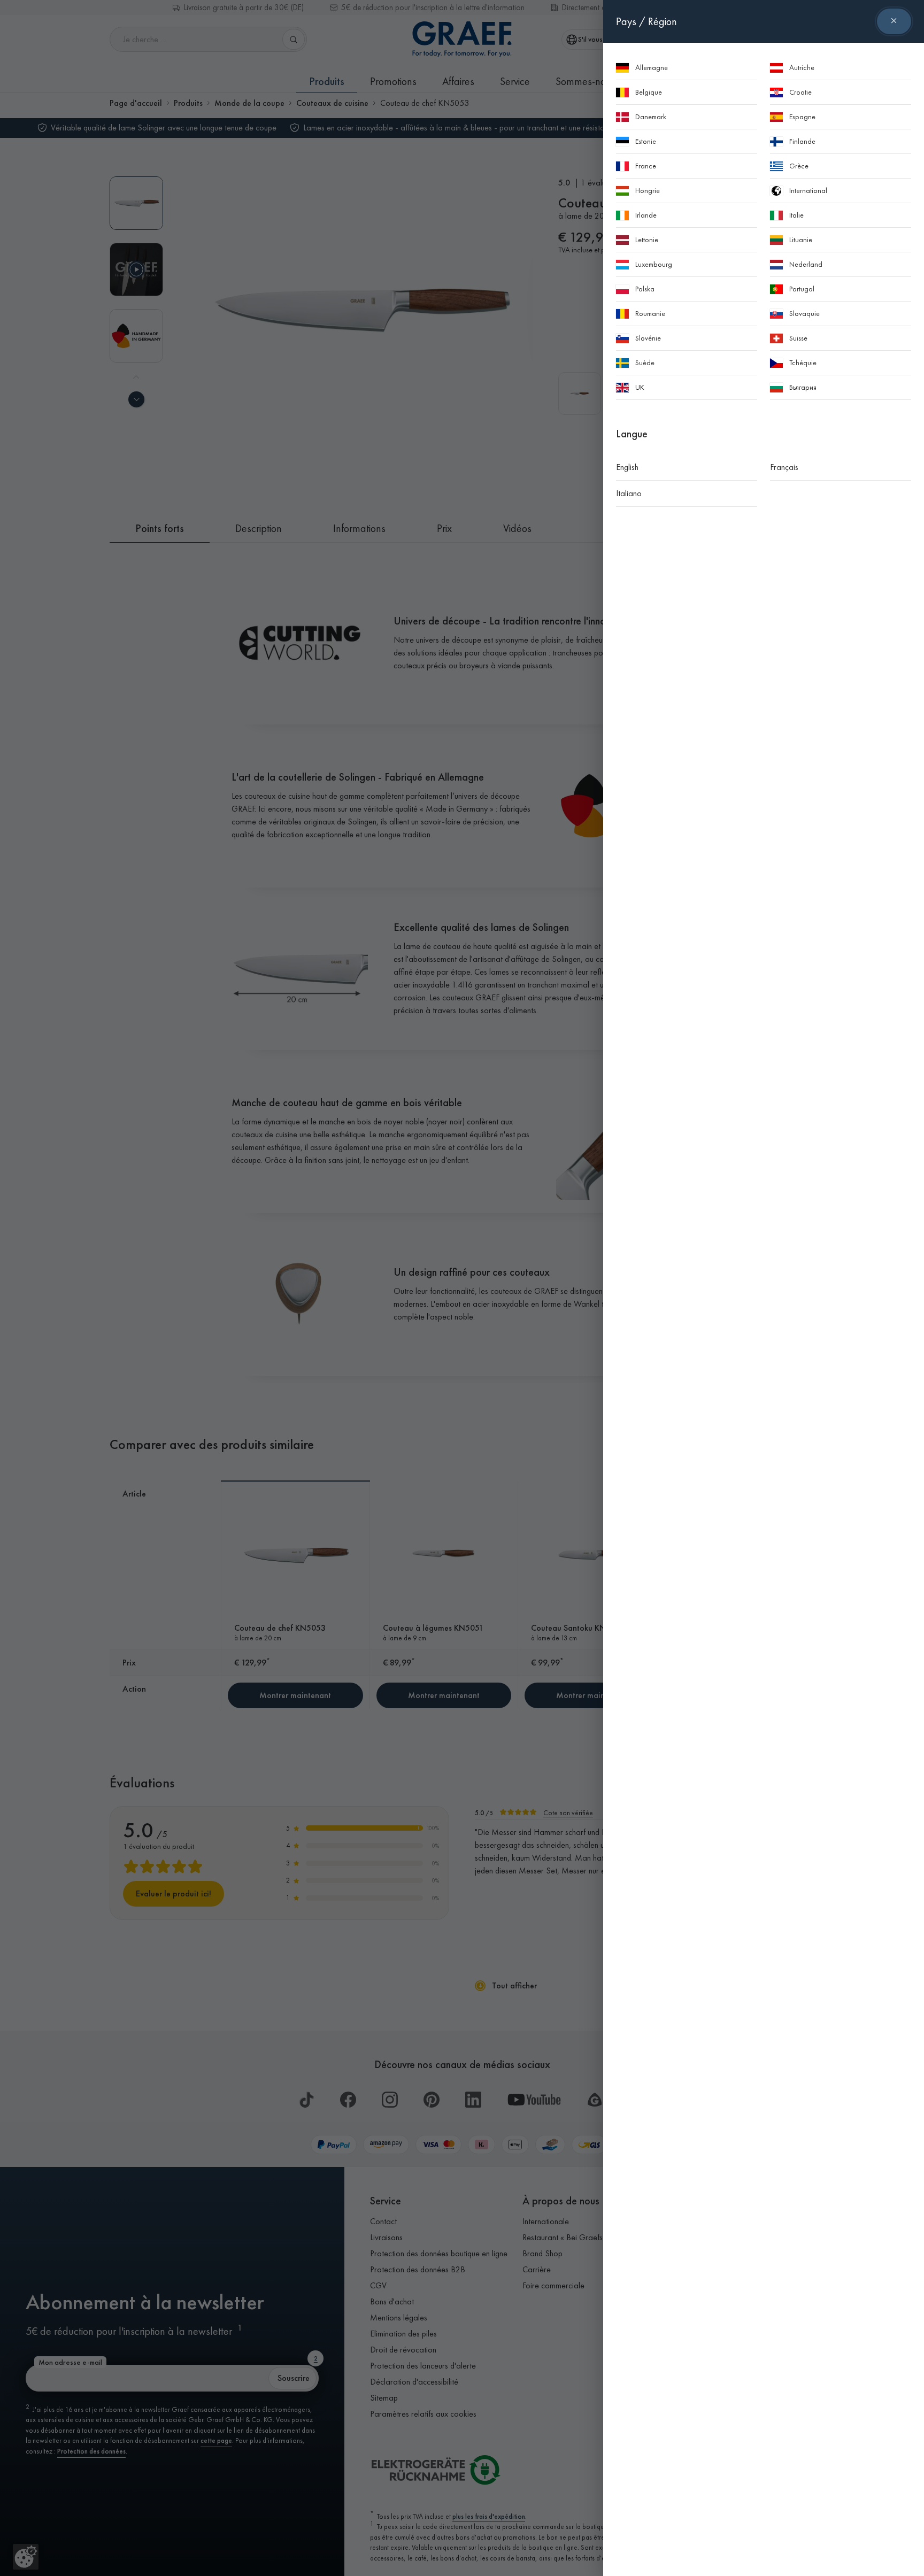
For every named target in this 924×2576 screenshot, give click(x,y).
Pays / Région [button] (646, 21)
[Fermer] (894, 21)
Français (784, 467)
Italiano (629, 493)
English (627, 467)
